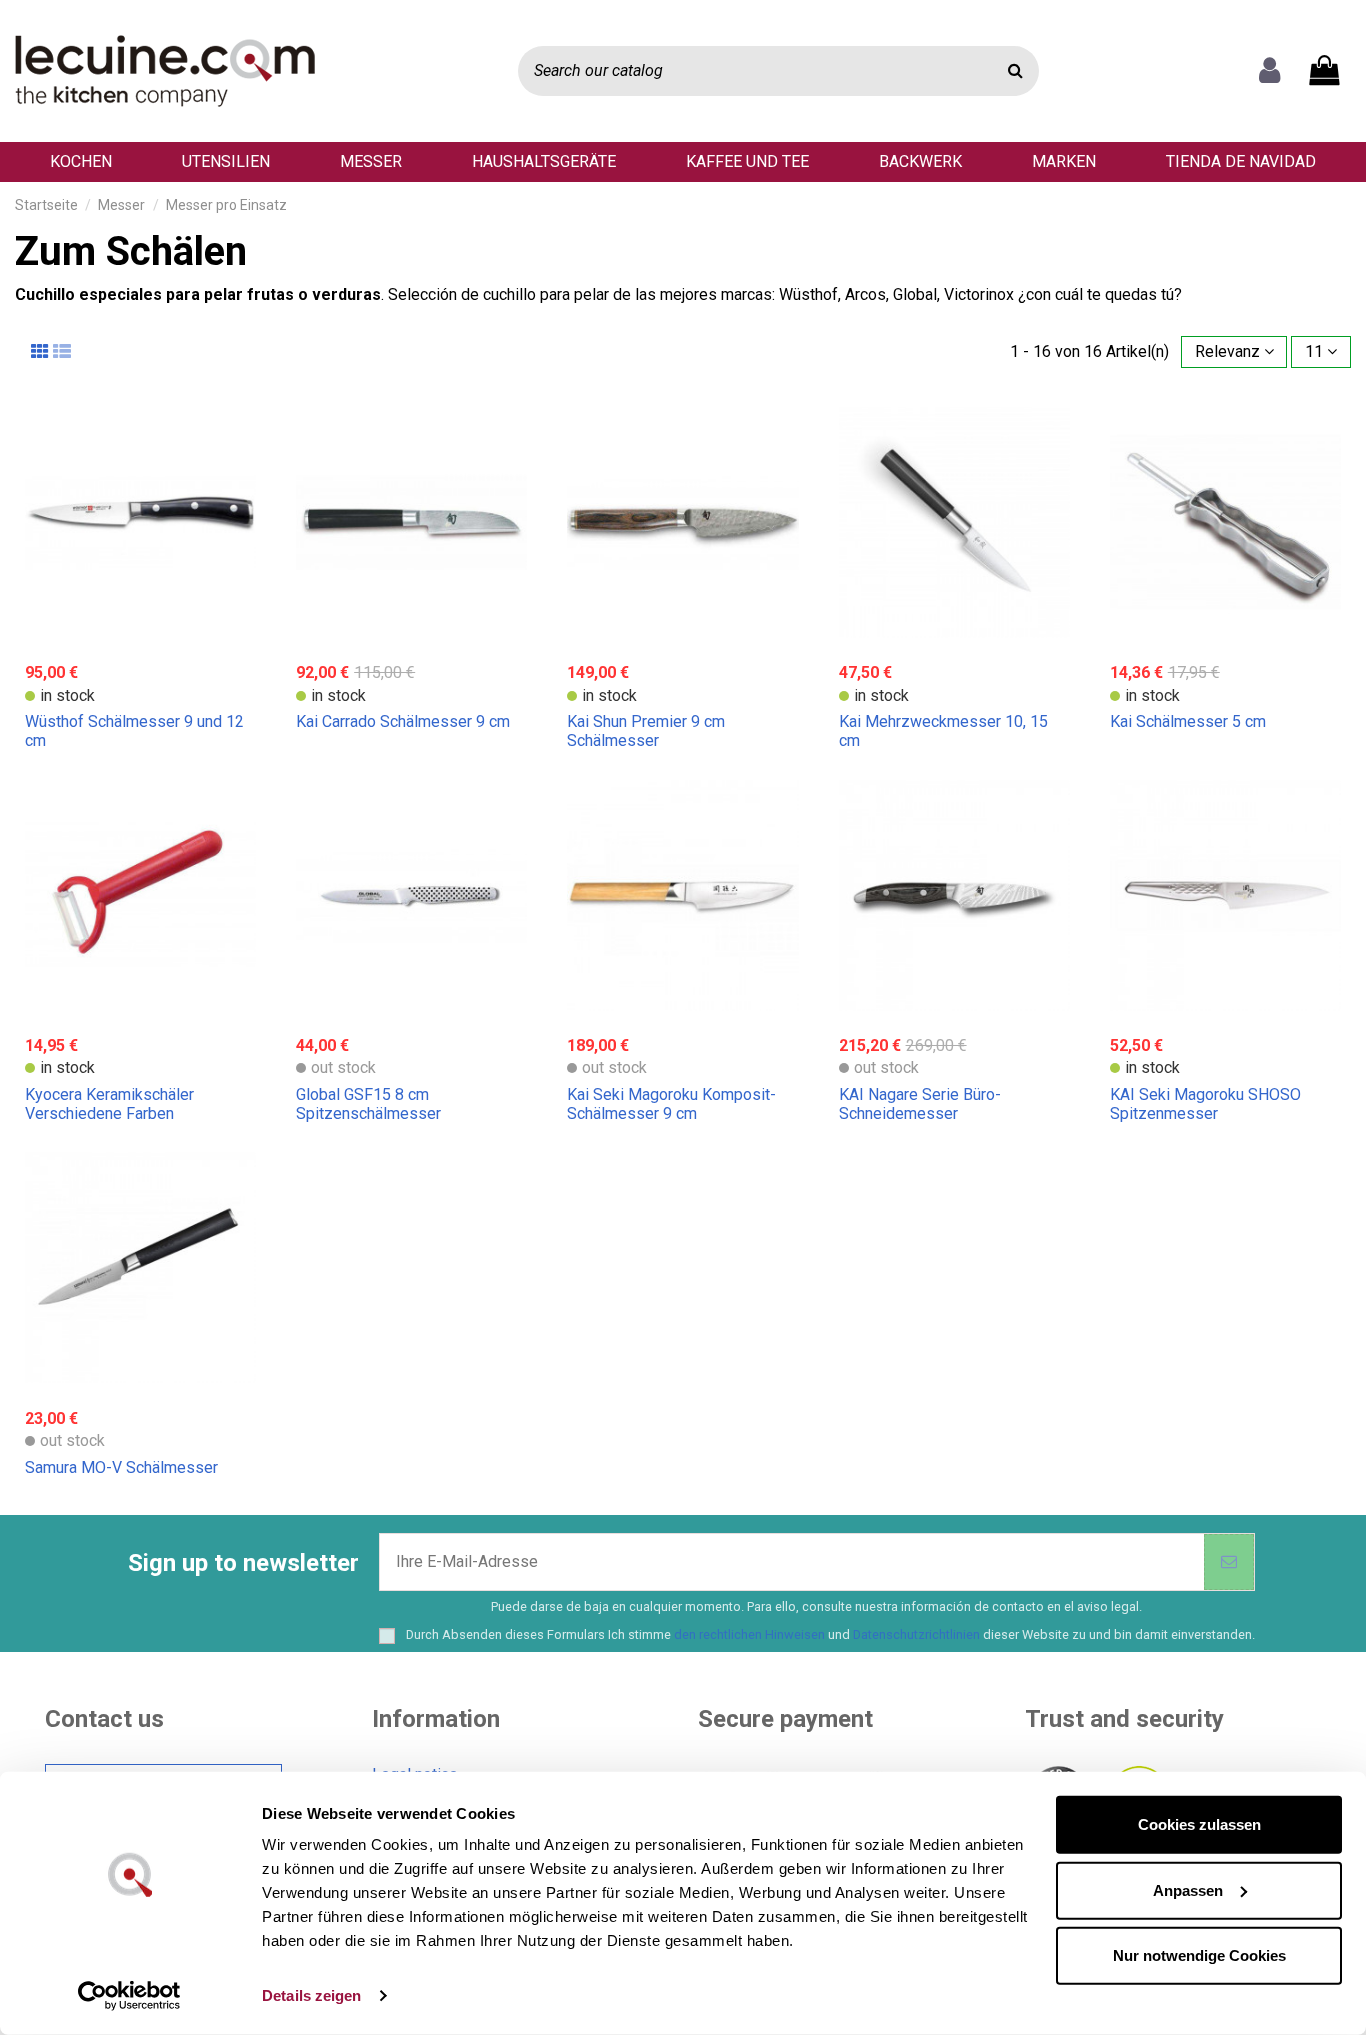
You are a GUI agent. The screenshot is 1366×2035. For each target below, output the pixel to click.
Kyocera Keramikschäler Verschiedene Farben (109, 1104)
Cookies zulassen (1199, 1824)
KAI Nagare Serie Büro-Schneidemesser (920, 1104)
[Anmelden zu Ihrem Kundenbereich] (1269, 71)
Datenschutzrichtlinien (916, 1634)
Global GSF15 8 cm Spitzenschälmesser (368, 1104)
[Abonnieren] (1229, 1562)
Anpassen (1188, 1889)
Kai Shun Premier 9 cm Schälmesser (646, 731)
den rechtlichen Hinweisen (749, 1634)
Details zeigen (311, 1995)
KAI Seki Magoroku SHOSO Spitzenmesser (1205, 1104)
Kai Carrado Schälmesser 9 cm (403, 721)
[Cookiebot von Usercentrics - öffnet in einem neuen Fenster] (129, 1996)
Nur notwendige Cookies (1199, 1955)
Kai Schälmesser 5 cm (1188, 721)
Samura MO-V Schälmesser (121, 1467)
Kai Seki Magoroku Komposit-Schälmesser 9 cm (671, 1104)
